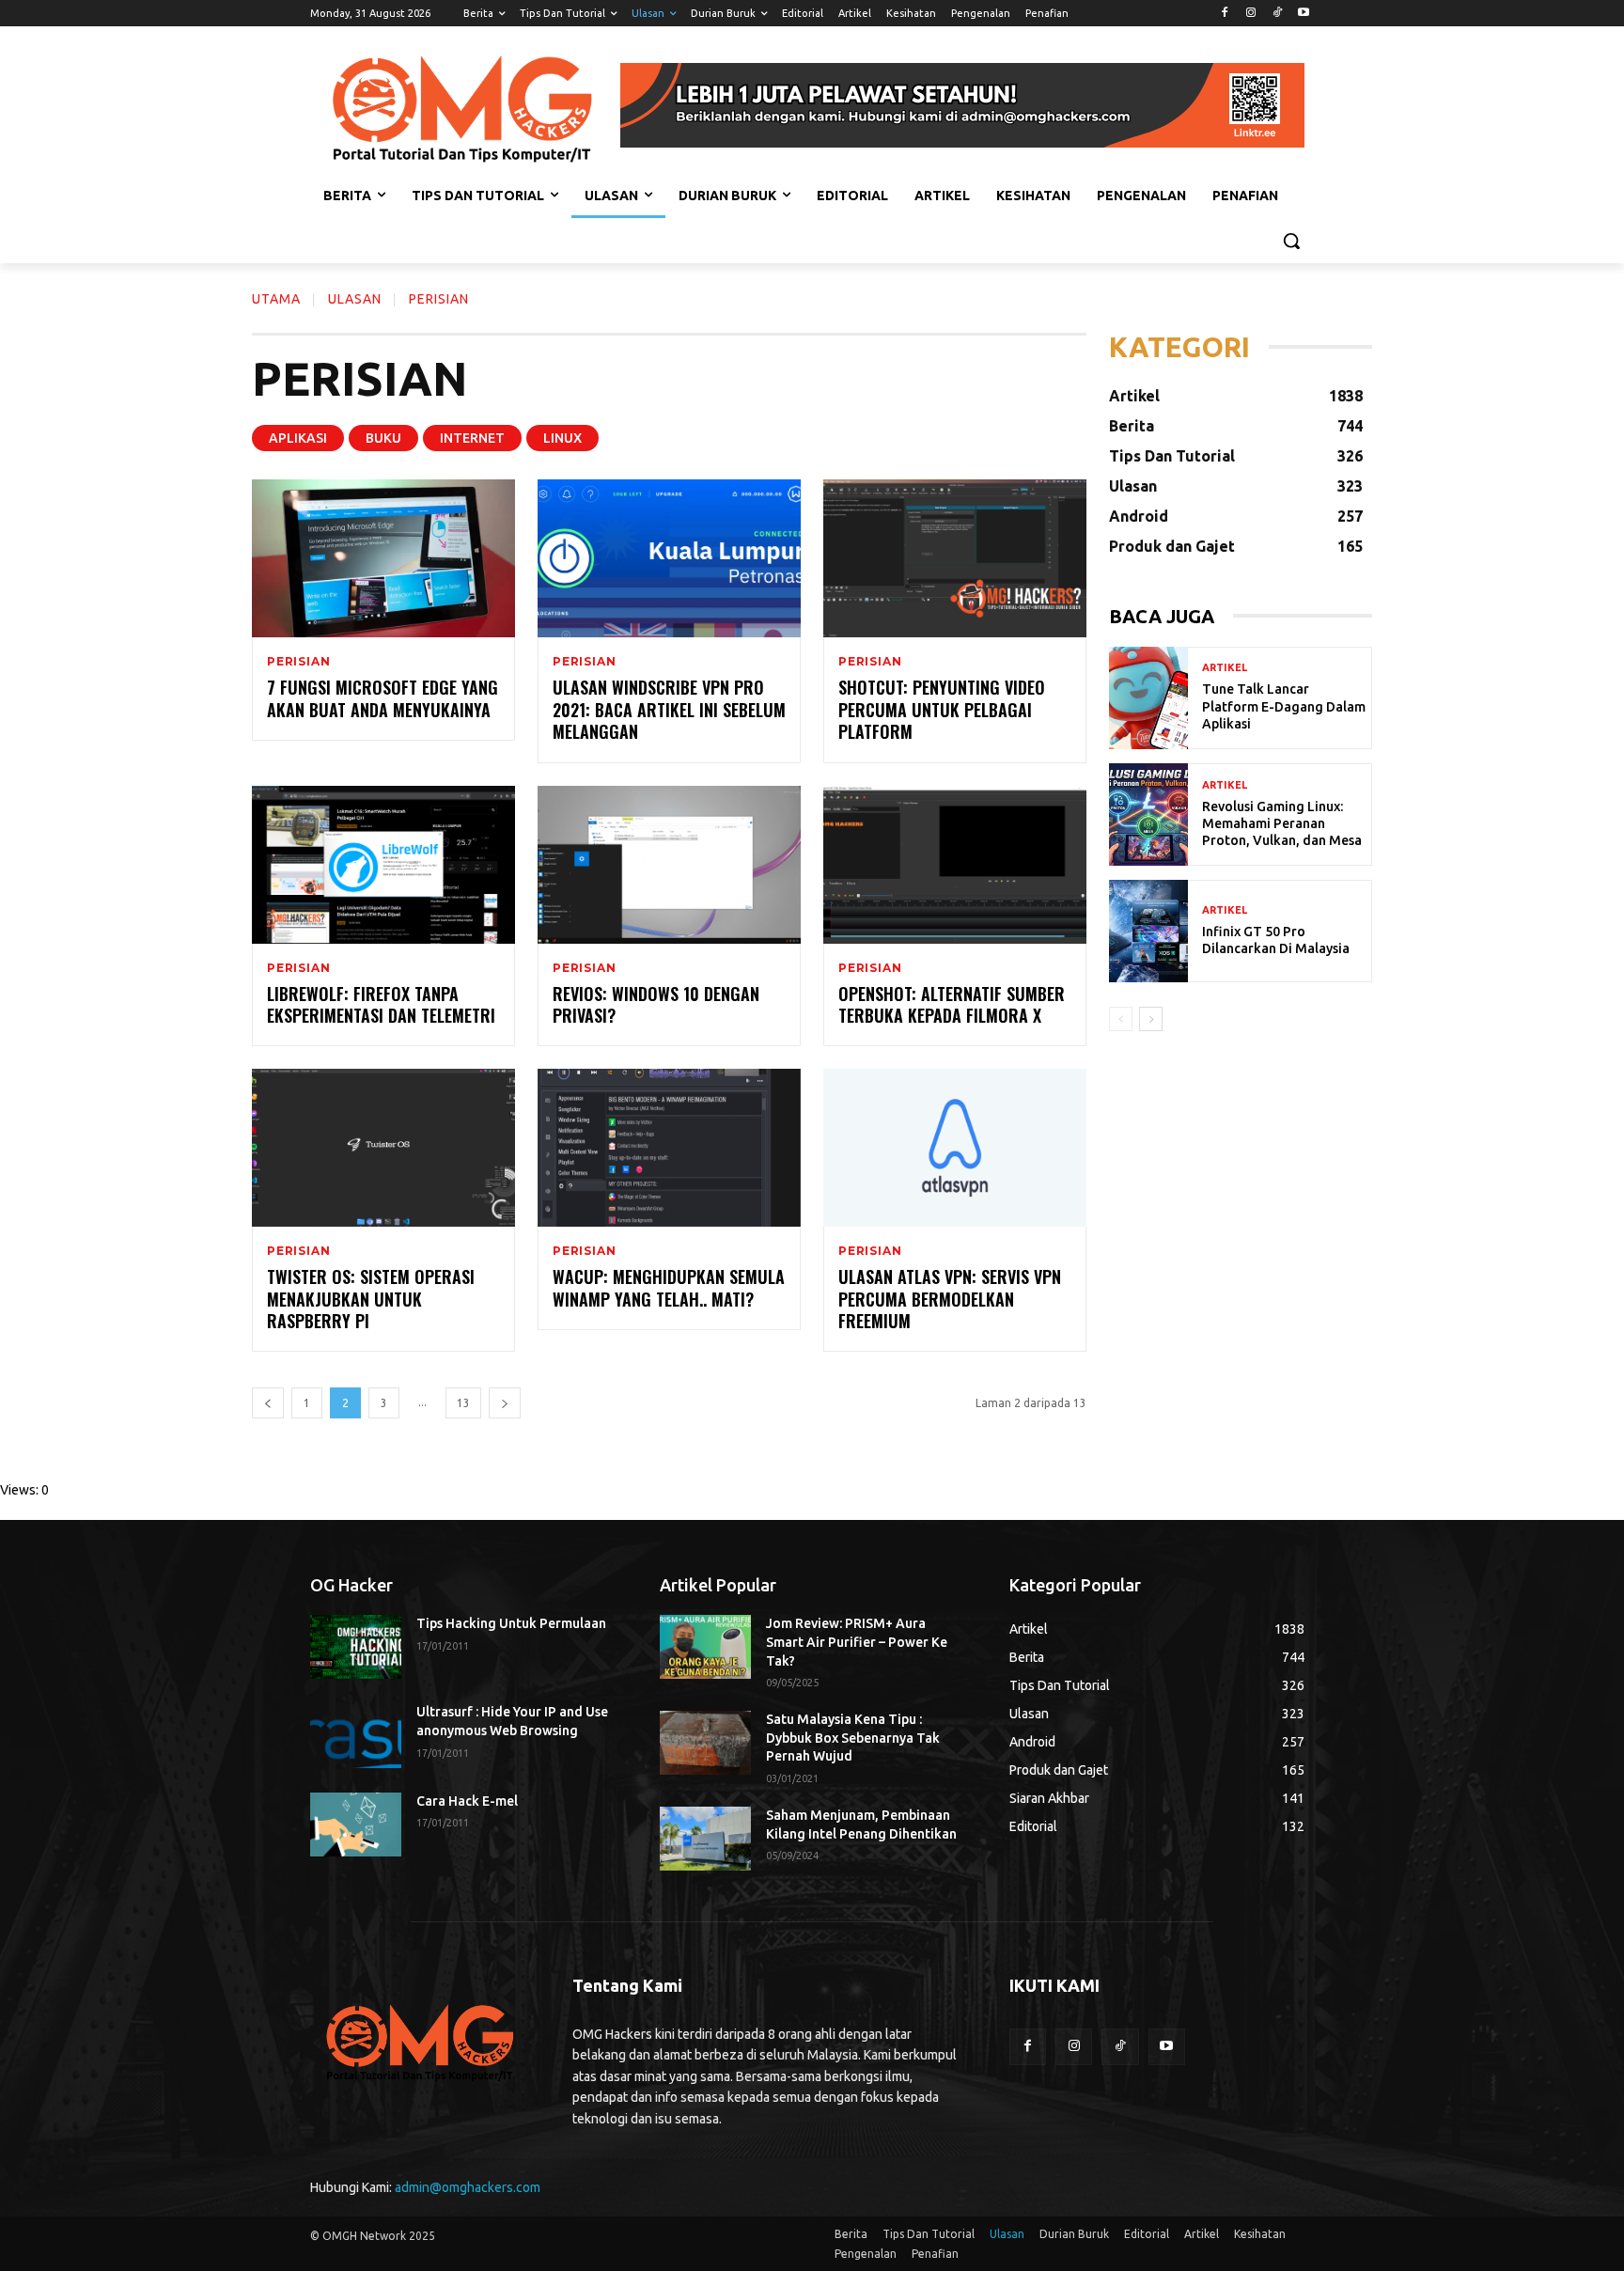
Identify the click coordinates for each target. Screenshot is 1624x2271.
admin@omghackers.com (468, 2187)
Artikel (1225, 668)
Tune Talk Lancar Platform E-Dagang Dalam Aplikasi (1284, 706)
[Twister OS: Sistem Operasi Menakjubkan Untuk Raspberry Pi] (383, 1148)
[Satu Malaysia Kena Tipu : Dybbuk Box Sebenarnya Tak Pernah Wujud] (705, 1743)
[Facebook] (1225, 14)
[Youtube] (1303, 14)
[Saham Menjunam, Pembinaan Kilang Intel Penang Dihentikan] (705, 1839)
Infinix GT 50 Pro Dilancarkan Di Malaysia (1276, 940)
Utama (276, 299)
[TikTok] (1277, 14)
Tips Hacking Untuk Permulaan (511, 1623)
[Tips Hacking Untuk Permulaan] (356, 1647)
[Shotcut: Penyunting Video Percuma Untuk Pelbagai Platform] (955, 558)
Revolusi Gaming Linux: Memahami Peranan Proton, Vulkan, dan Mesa (1282, 823)
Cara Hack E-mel (467, 1801)
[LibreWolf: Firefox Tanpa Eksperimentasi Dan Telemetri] (383, 865)
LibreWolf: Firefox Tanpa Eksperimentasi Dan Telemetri (381, 1004)
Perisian (298, 662)
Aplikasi (298, 438)
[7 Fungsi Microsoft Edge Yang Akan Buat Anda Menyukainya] (383, 558)
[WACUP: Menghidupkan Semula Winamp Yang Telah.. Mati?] (669, 1148)
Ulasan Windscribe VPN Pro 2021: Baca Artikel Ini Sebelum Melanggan (669, 709)
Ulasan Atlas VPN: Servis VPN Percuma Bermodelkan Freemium (950, 1299)
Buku (383, 438)
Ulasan (355, 299)
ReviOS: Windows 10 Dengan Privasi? (656, 1004)
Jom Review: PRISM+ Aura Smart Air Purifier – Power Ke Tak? (857, 1642)
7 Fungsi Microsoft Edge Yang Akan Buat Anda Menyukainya (383, 698)
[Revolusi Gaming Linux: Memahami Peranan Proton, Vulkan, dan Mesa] (1148, 814)
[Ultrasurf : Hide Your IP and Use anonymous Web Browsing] (356, 1735)
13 (463, 1403)
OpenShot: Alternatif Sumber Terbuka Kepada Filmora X (952, 1004)
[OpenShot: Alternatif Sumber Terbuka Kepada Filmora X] (955, 865)
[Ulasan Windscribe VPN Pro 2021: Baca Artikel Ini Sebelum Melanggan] (669, 558)
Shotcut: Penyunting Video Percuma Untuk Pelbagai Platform (942, 709)
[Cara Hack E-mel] (356, 1825)
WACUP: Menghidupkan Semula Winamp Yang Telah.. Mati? (669, 1287)
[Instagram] (1251, 14)
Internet (472, 438)
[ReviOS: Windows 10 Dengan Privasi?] (669, 865)
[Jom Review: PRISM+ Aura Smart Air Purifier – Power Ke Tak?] (705, 1647)
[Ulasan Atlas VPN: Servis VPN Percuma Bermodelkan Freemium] (955, 1148)
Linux (562, 438)
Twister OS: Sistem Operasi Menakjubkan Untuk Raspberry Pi (371, 1299)
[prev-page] (268, 1403)
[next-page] (505, 1403)
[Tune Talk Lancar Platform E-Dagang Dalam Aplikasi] (1148, 698)
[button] (1291, 241)
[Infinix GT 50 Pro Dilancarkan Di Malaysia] (1148, 931)
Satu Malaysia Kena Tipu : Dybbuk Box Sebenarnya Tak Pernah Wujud (853, 1738)
